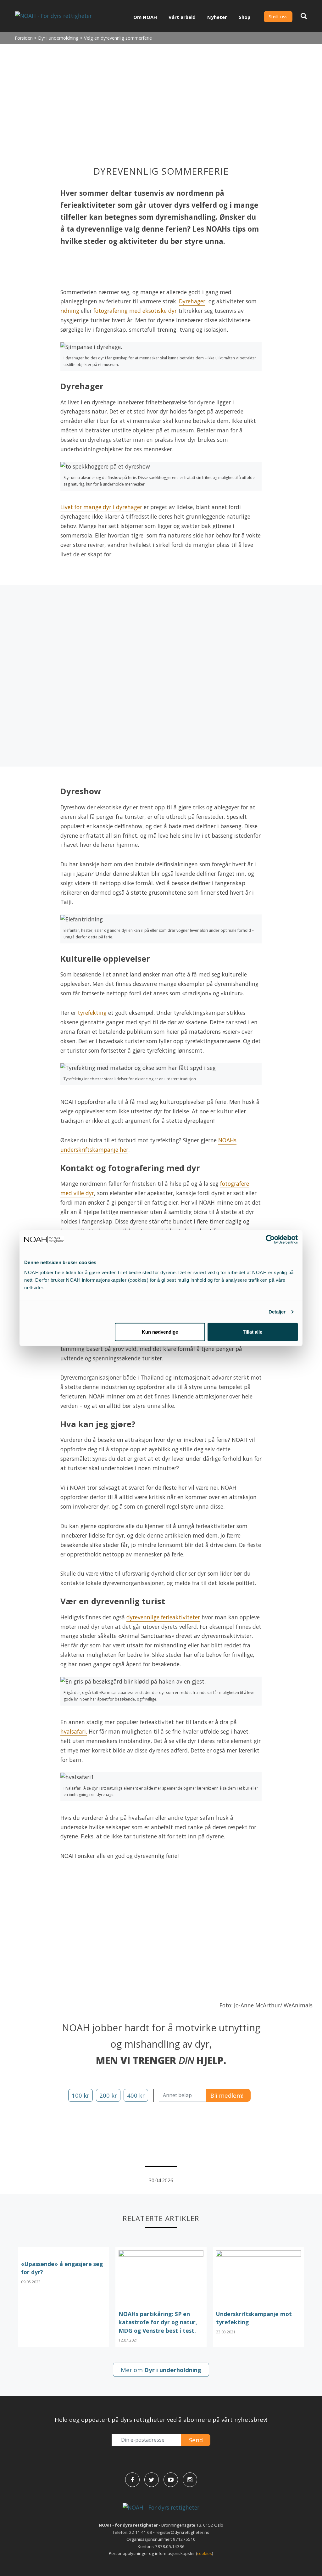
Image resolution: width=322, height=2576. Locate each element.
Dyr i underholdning (58, 38)
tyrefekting (92, 1013)
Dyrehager (192, 301)
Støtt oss (278, 17)
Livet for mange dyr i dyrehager (101, 507)
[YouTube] (171, 2480)
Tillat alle (253, 1332)
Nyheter (217, 17)
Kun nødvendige (160, 1332)
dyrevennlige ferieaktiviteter (163, 1617)
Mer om (161, 2370)
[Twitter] (152, 2480)
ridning (70, 311)
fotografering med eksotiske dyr (135, 311)
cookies (205, 2553)
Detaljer (277, 1312)
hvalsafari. (74, 1731)
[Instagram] (190, 2480)
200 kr (108, 2095)
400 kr (136, 2095)
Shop (244, 17)
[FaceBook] (132, 2480)
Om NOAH (145, 17)
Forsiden (24, 38)
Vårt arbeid (182, 17)
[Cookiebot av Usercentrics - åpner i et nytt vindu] (270, 1240)
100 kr (80, 2095)
